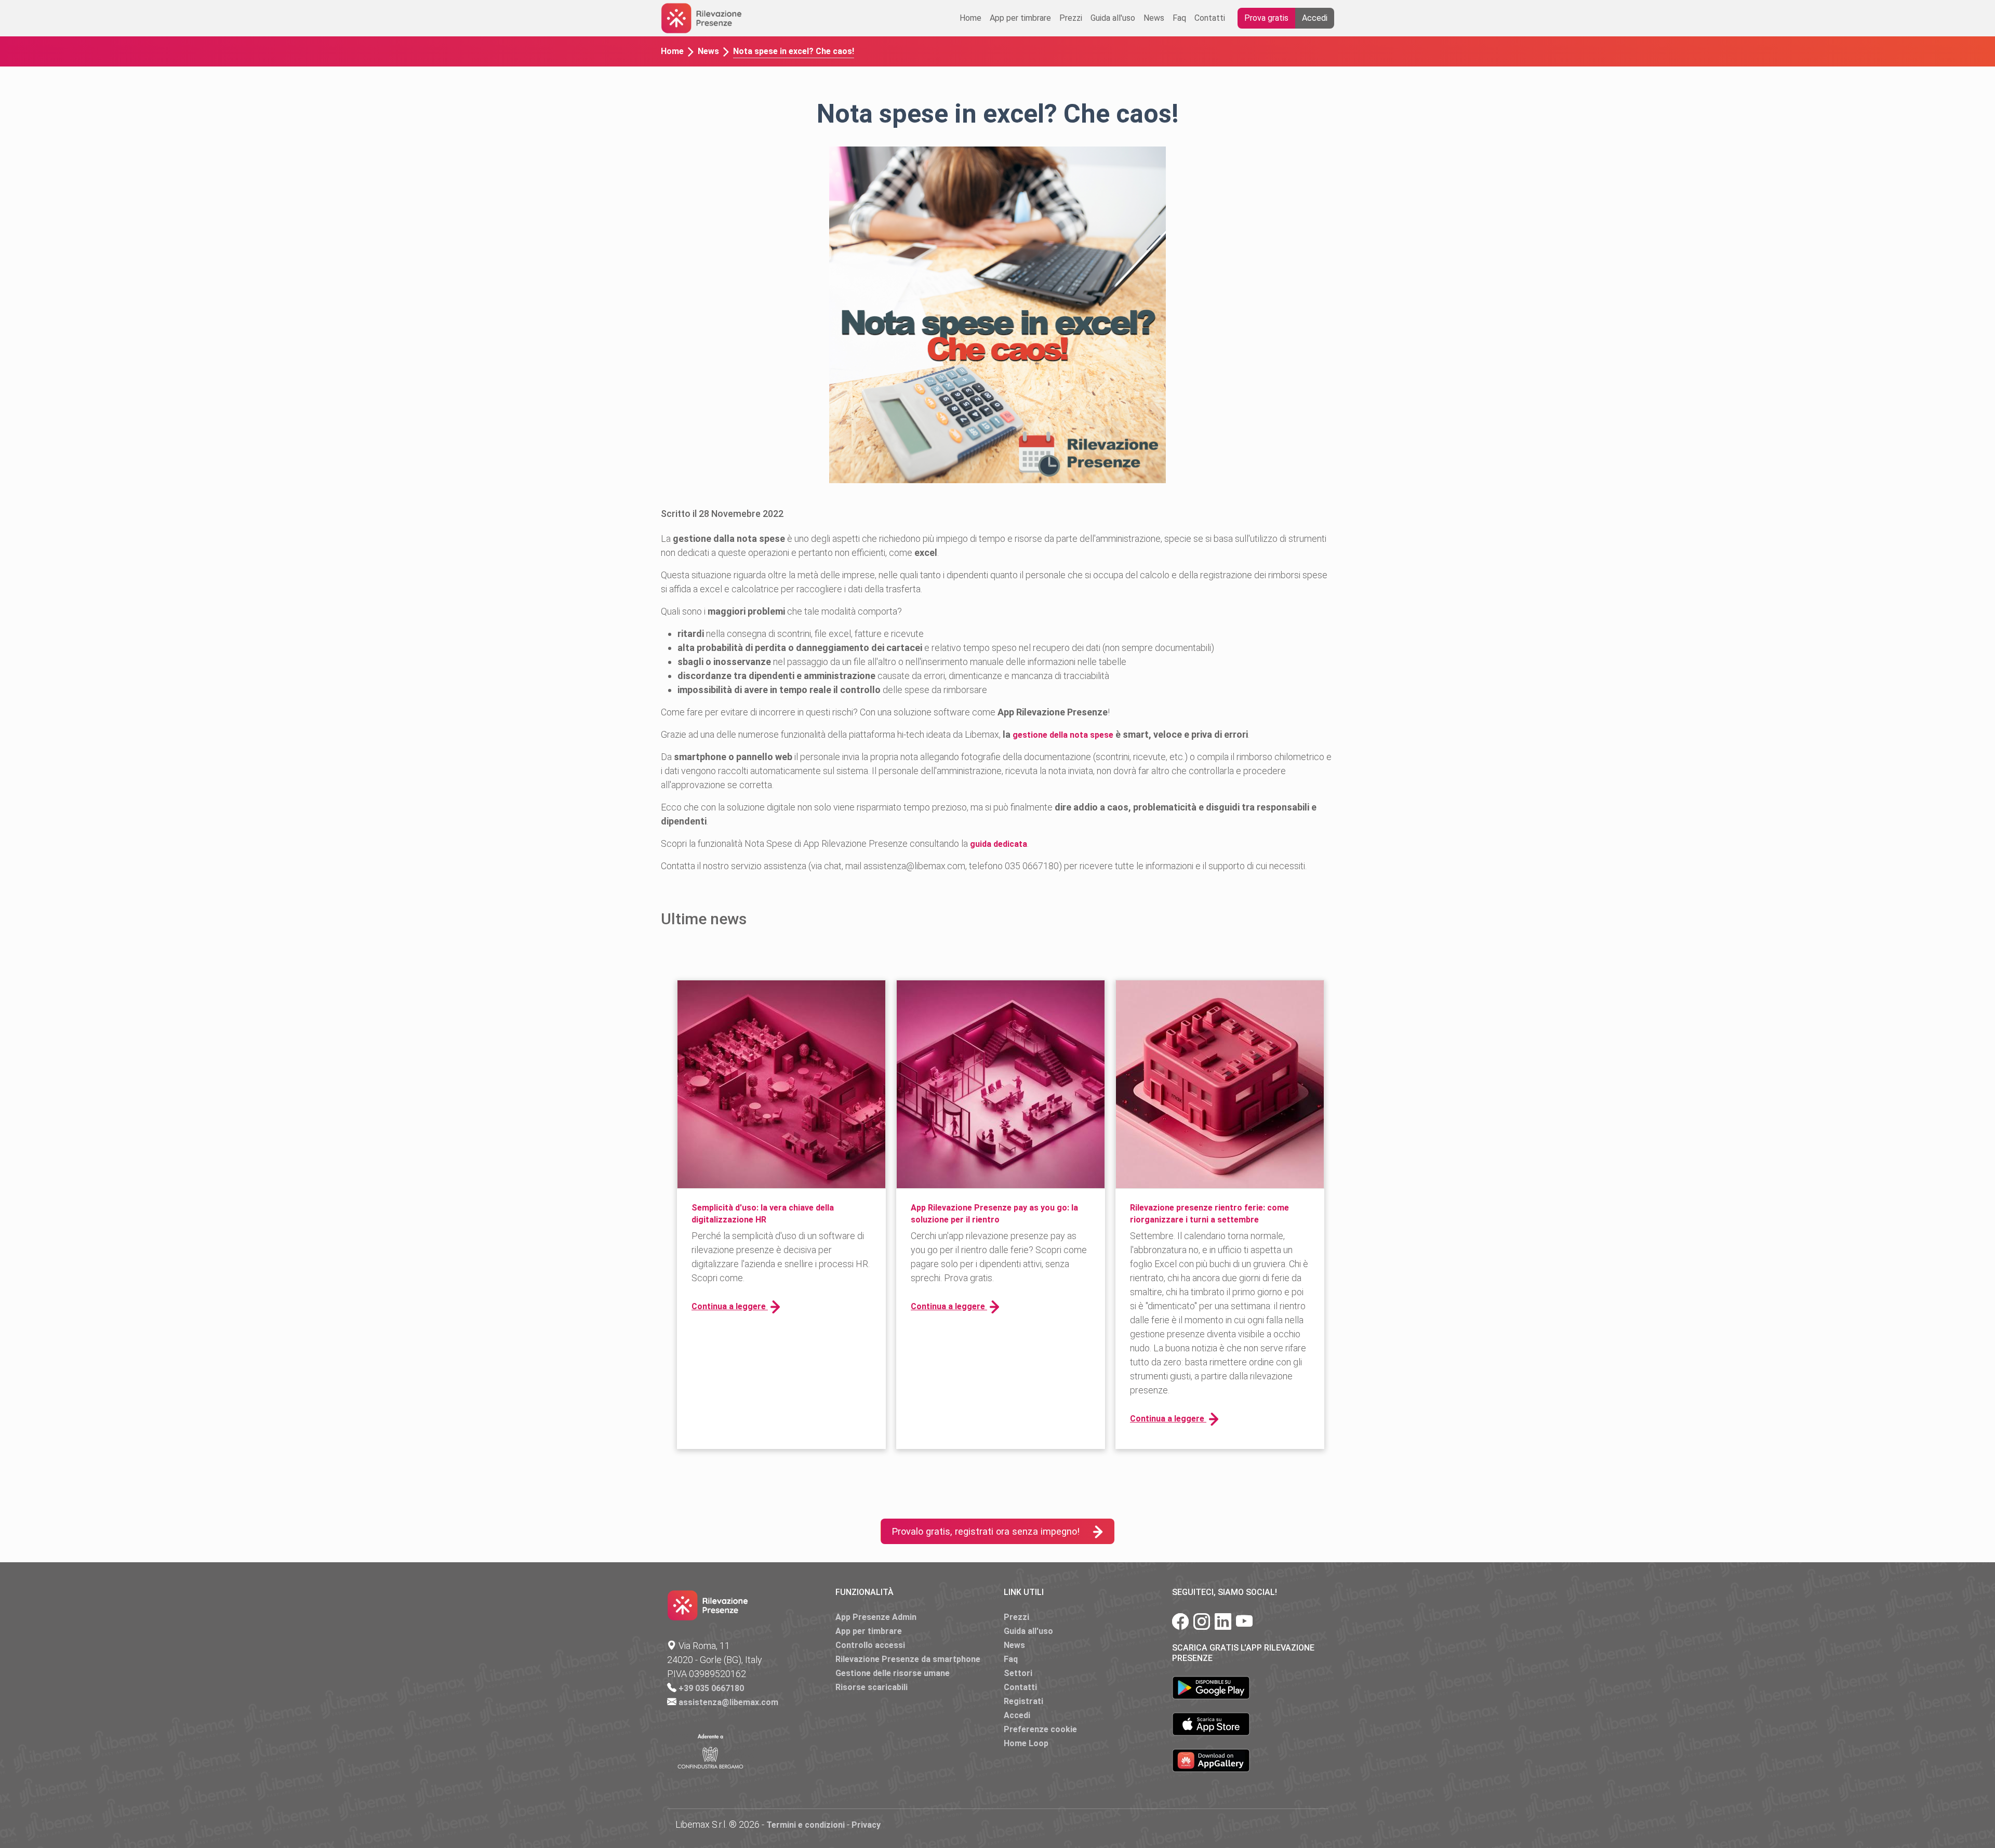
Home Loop (1026, 1743)
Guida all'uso (1113, 18)
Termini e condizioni (806, 1825)
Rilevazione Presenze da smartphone (908, 1659)
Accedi (1315, 18)
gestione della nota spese (1063, 735)
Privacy (866, 1825)
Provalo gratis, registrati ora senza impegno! (986, 1531)
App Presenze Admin (876, 1617)
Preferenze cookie (1040, 1729)
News (1154, 18)
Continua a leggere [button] (730, 1306)
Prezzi (1071, 18)
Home (970, 18)
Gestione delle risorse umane (893, 1673)
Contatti (1210, 18)
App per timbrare (1020, 18)
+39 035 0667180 (711, 1688)
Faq (1179, 18)
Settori (1018, 1673)
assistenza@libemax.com (728, 1702)
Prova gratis (1266, 18)
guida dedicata (999, 844)
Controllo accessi (870, 1645)
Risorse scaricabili (872, 1687)
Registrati (1023, 1701)
